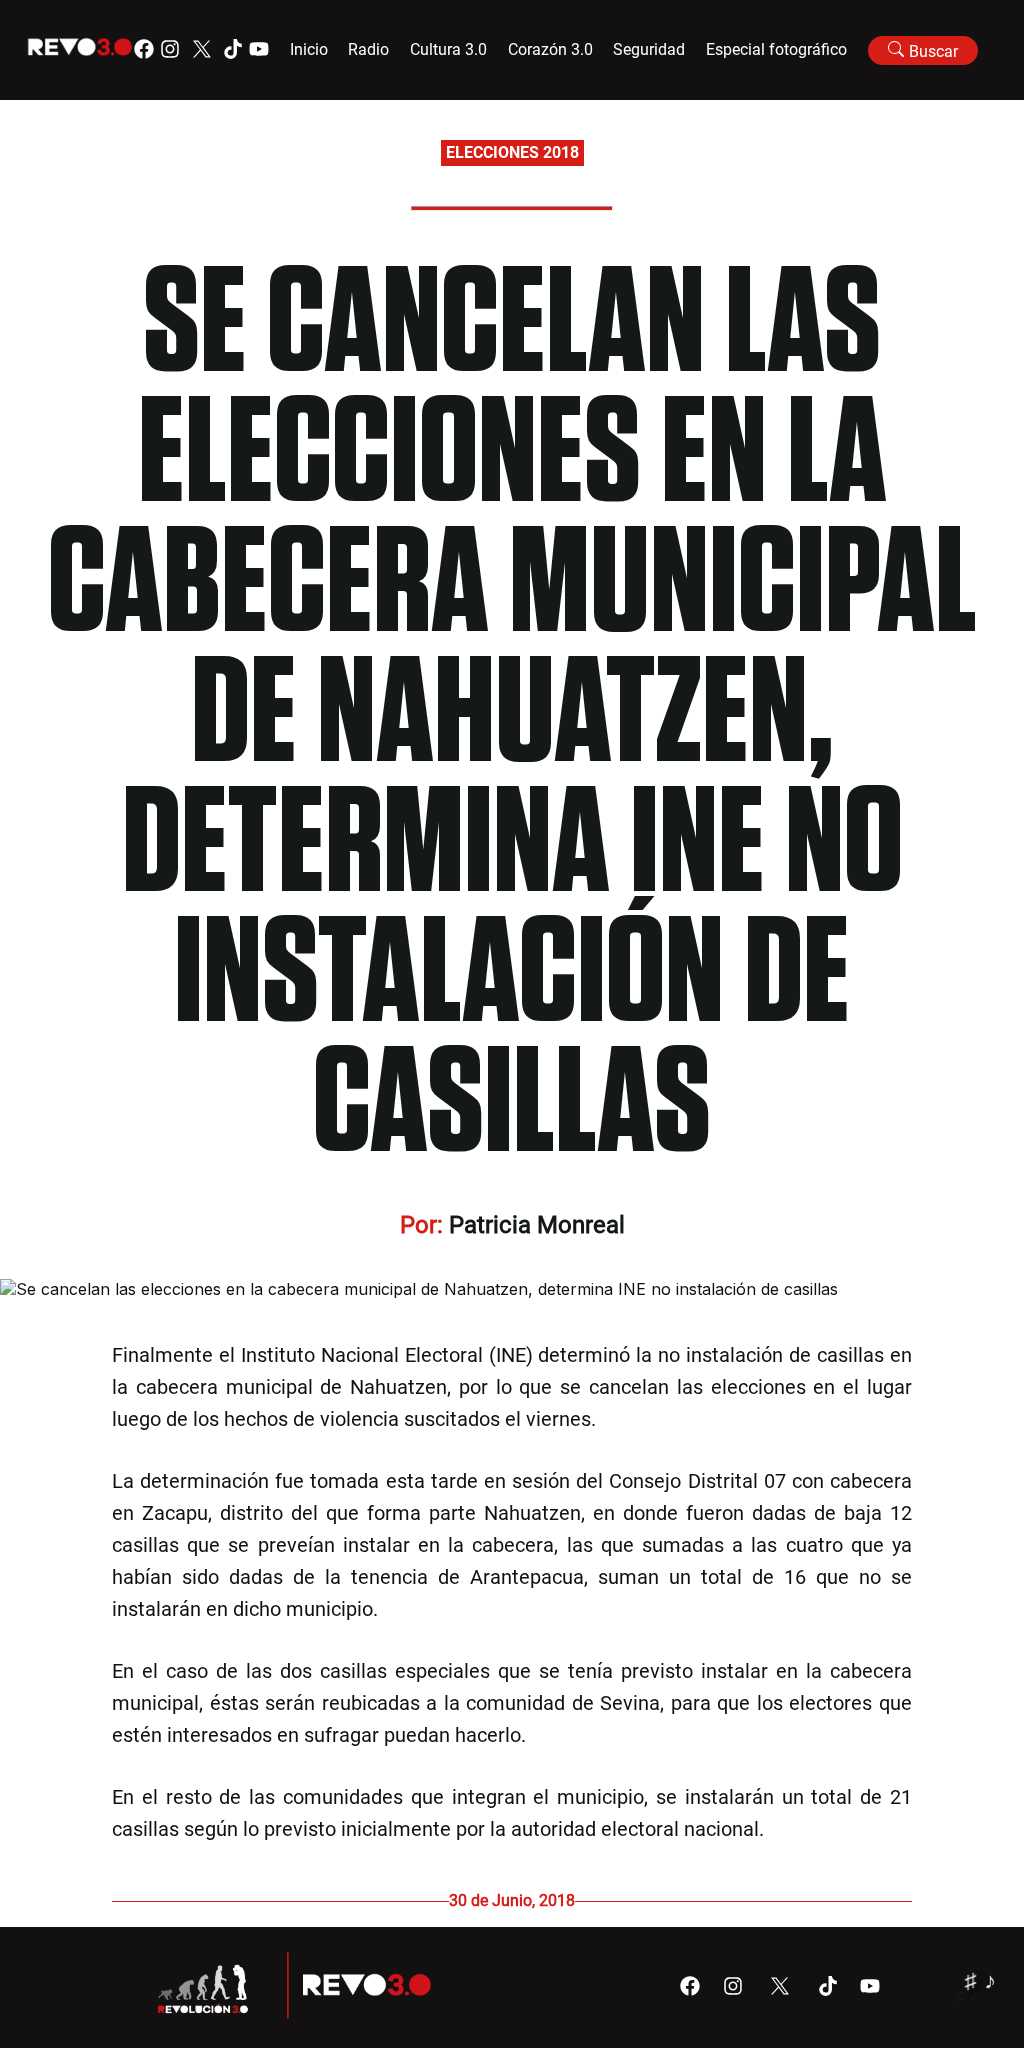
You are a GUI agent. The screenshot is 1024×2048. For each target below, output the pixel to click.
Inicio (309, 49)
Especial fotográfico (776, 49)
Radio (368, 49)
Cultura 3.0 (448, 49)
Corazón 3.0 (550, 49)
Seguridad (649, 49)
